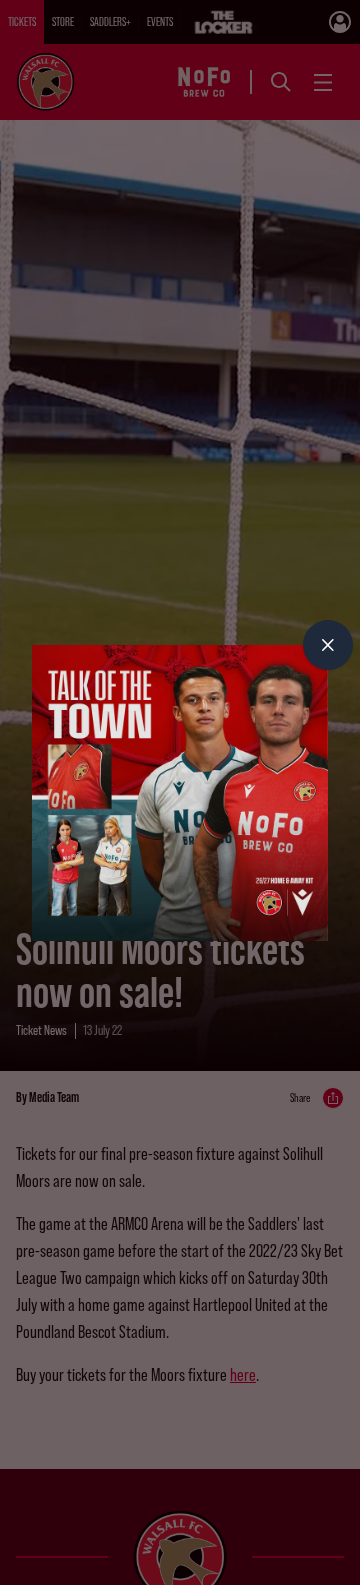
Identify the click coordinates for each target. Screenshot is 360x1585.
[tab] (328, 645)
